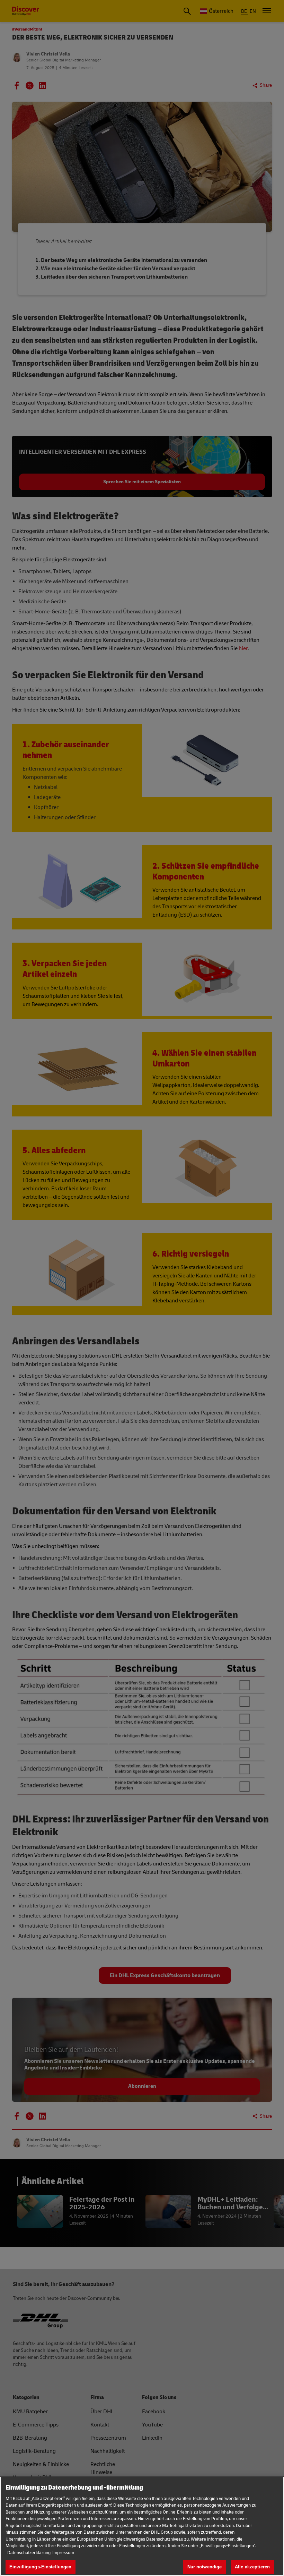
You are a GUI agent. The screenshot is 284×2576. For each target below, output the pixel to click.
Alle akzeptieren (252, 2567)
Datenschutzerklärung (29, 2553)
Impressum (63, 2553)
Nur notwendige (205, 2567)
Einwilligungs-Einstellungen (41, 2567)
